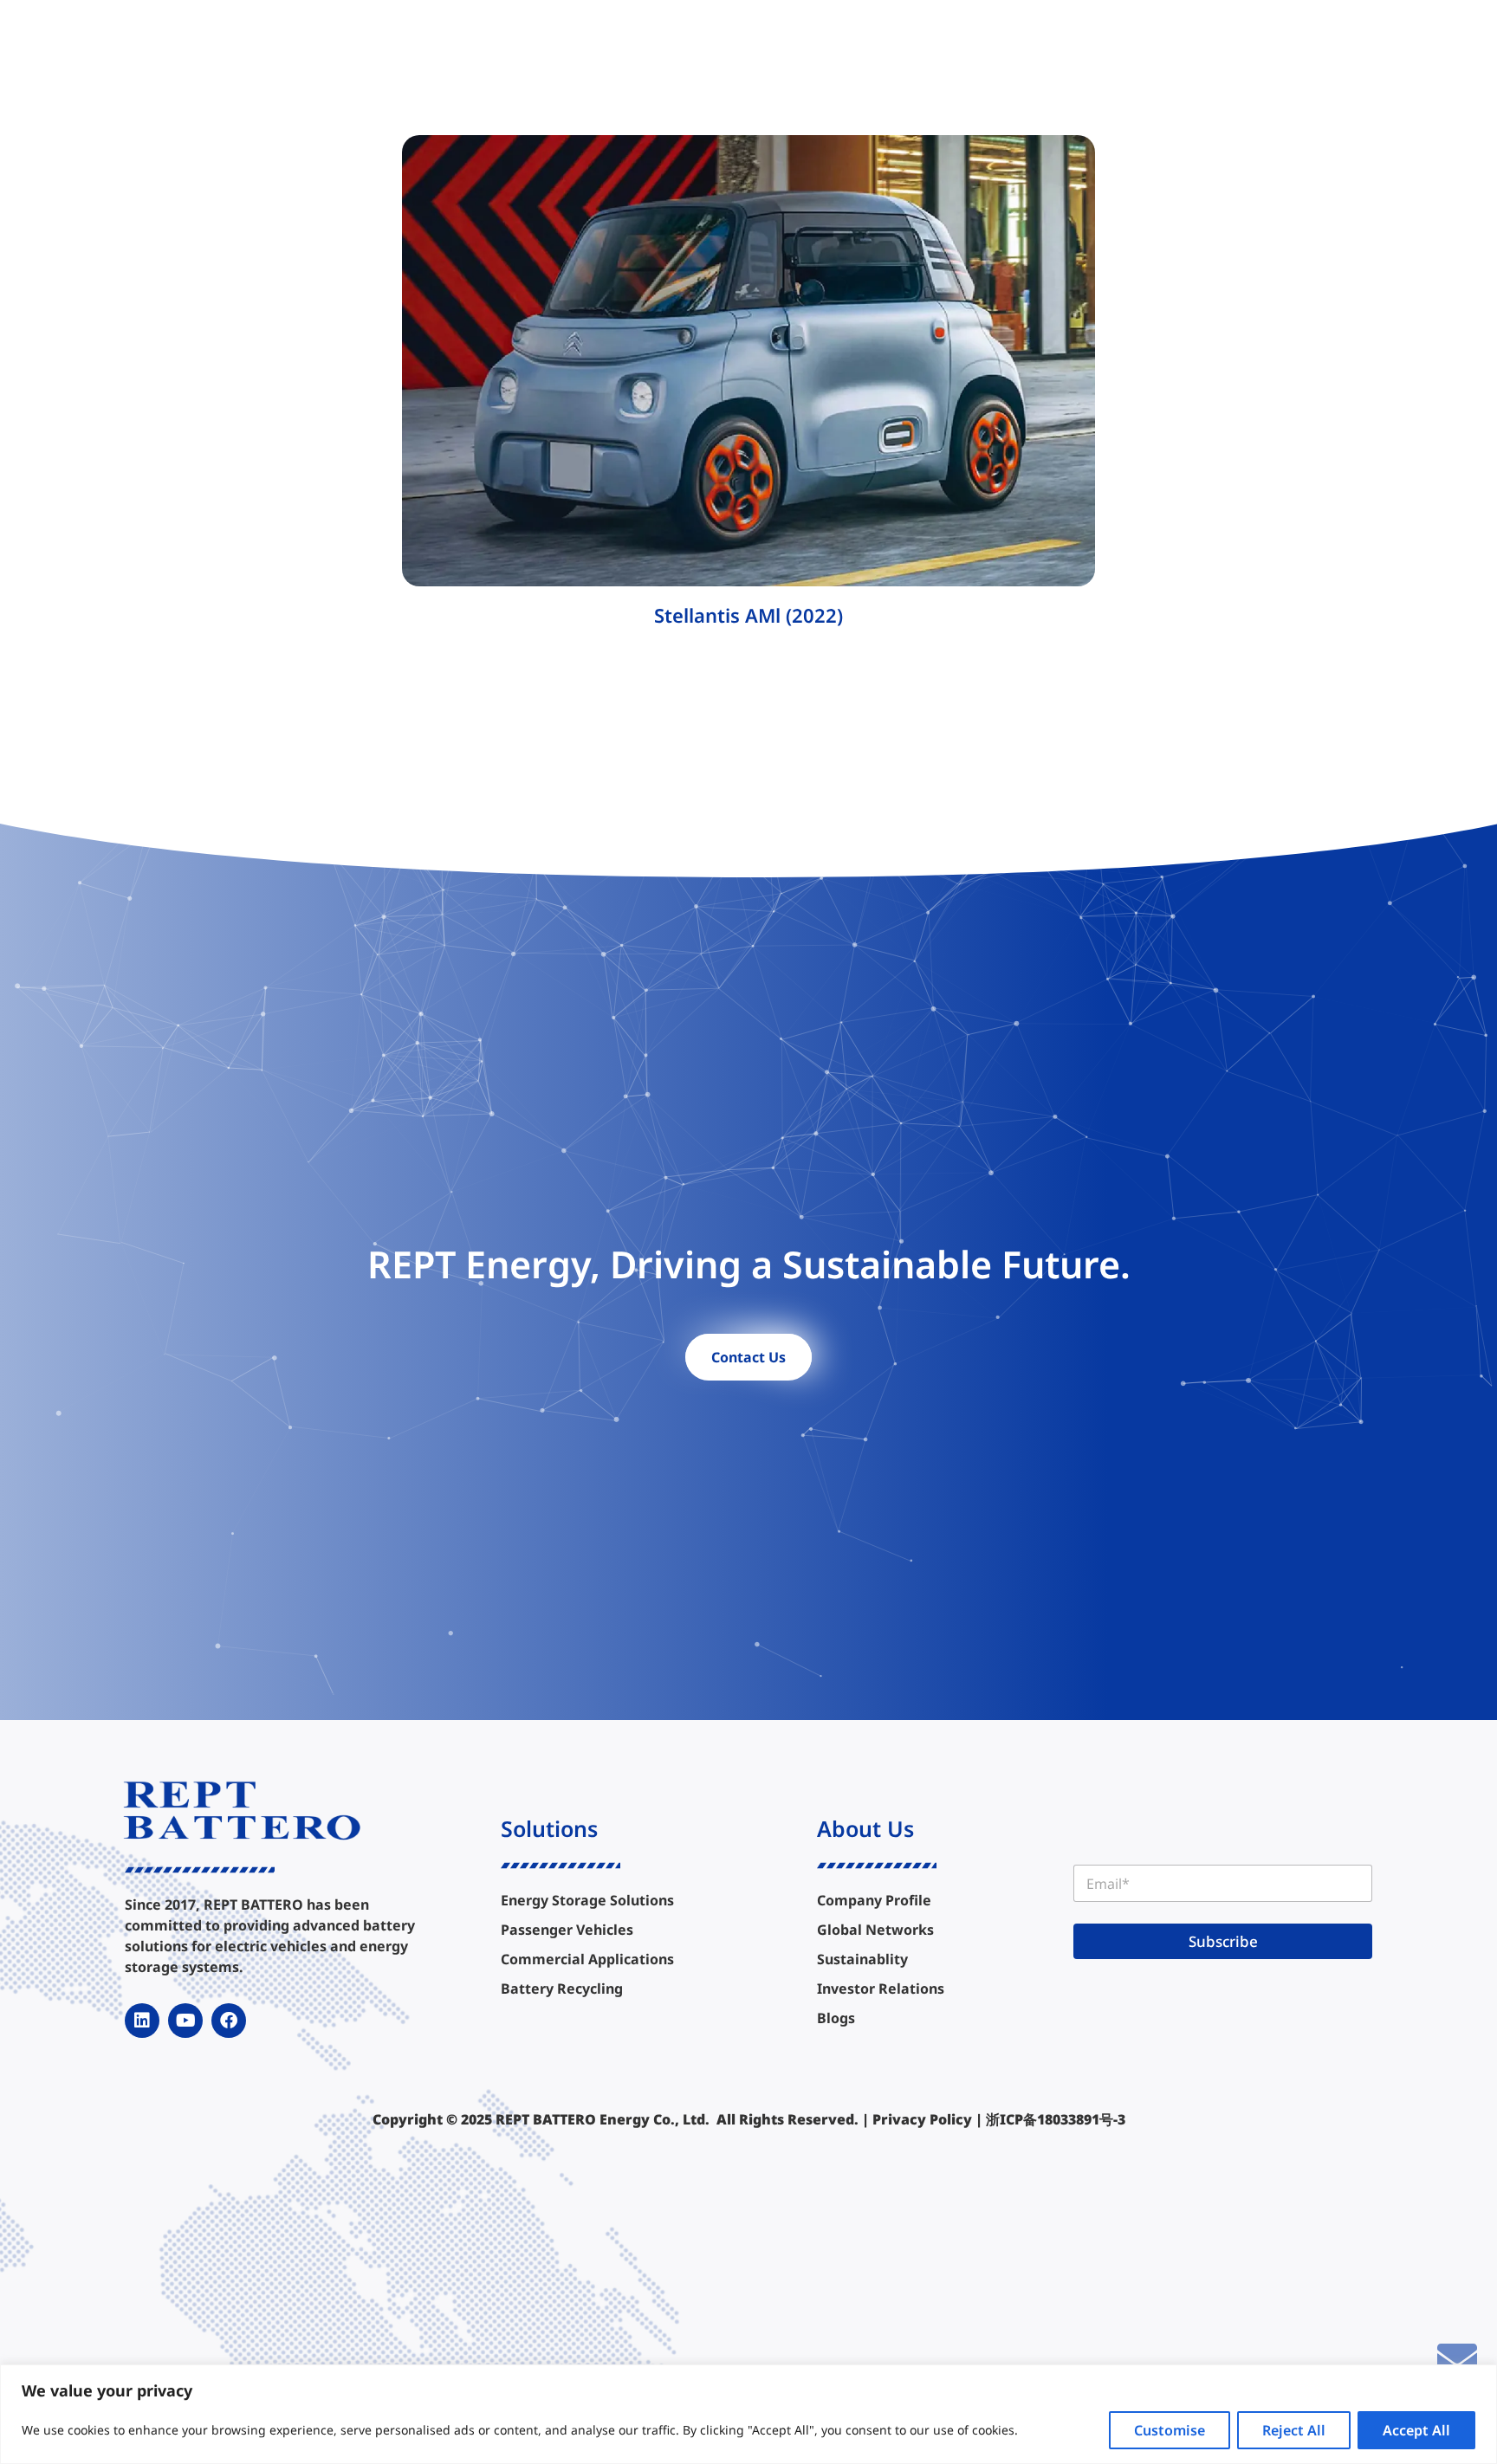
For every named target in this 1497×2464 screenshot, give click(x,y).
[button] (1282, 45)
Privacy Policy (922, 2119)
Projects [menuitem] (698, 45)
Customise (1170, 2430)
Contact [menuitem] (1099, 45)
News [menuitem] (1028, 45)
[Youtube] (185, 2021)
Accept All (1416, 2430)
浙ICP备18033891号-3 (1056, 2119)
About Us (865, 1828)
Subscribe (1223, 1941)
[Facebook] (229, 2021)
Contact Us (748, 1357)
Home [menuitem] (448, 45)
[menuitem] (526, 45)
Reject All (1294, 2430)
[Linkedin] (142, 2021)
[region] (748, 2414)
